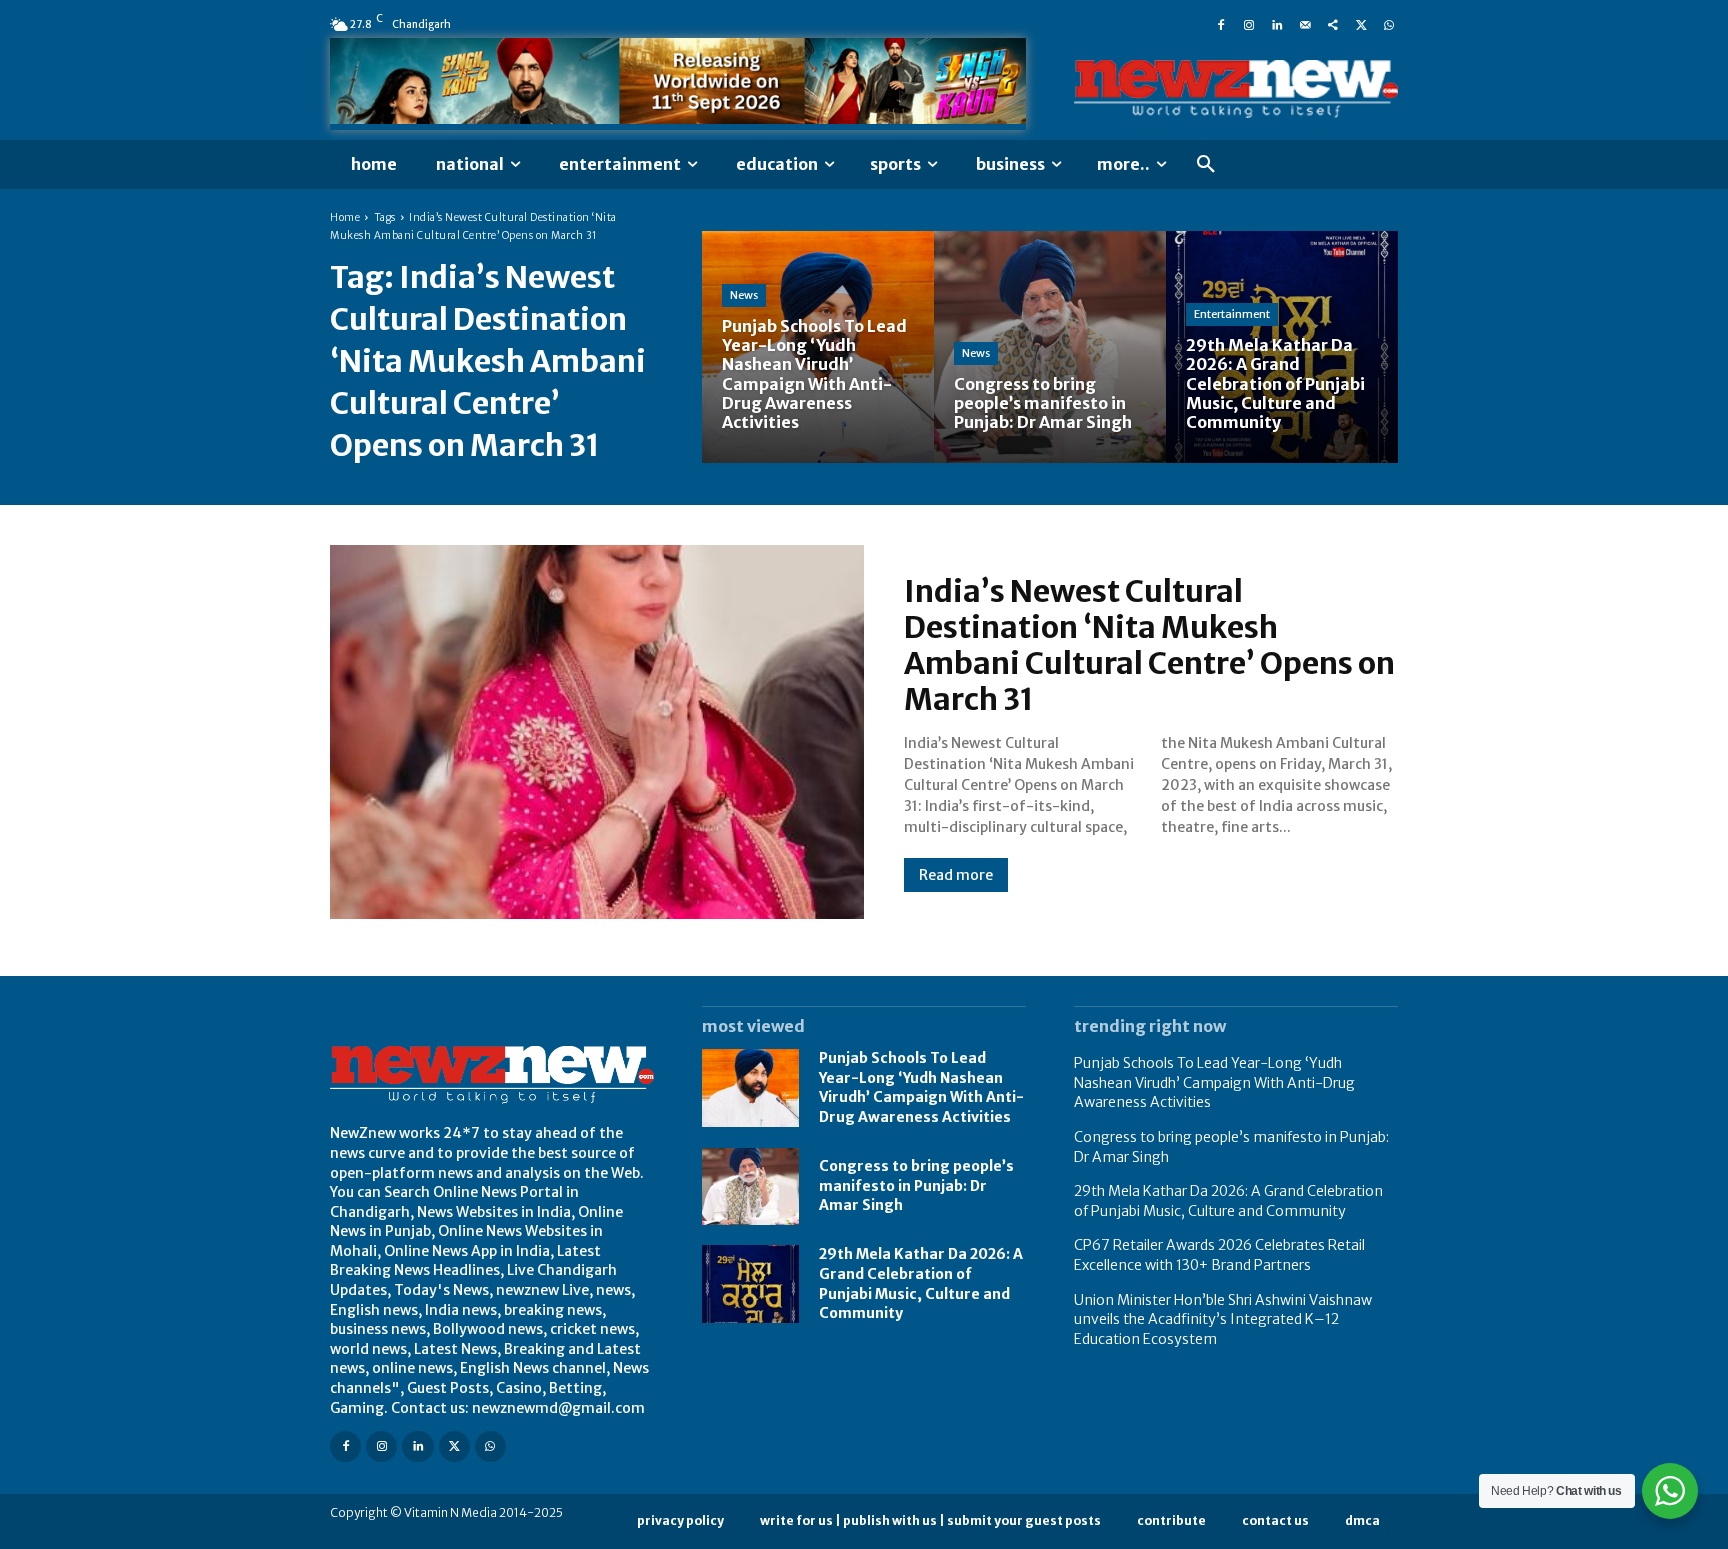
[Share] (1333, 24)
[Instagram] (1249, 24)
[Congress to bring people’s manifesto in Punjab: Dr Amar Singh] (1050, 347)
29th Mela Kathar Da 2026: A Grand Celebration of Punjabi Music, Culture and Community (1228, 1201)
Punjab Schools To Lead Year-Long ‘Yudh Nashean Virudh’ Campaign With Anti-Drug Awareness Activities (921, 1087)
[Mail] (1305, 24)
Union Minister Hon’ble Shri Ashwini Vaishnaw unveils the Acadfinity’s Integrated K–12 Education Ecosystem (1223, 1319)
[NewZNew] (1236, 89)
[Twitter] (1361, 24)
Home (345, 217)
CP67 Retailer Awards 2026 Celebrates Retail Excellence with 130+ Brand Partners (1219, 1255)
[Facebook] (1221, 24)
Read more (956, 875)
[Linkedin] (1277, 24)
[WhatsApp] (1389, 24)
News (744, 295)
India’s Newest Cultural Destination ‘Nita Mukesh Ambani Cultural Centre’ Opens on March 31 (1149, 645)
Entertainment (1232, 314)
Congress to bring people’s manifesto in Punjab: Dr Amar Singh (916, 1185)
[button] (1206, 165)
